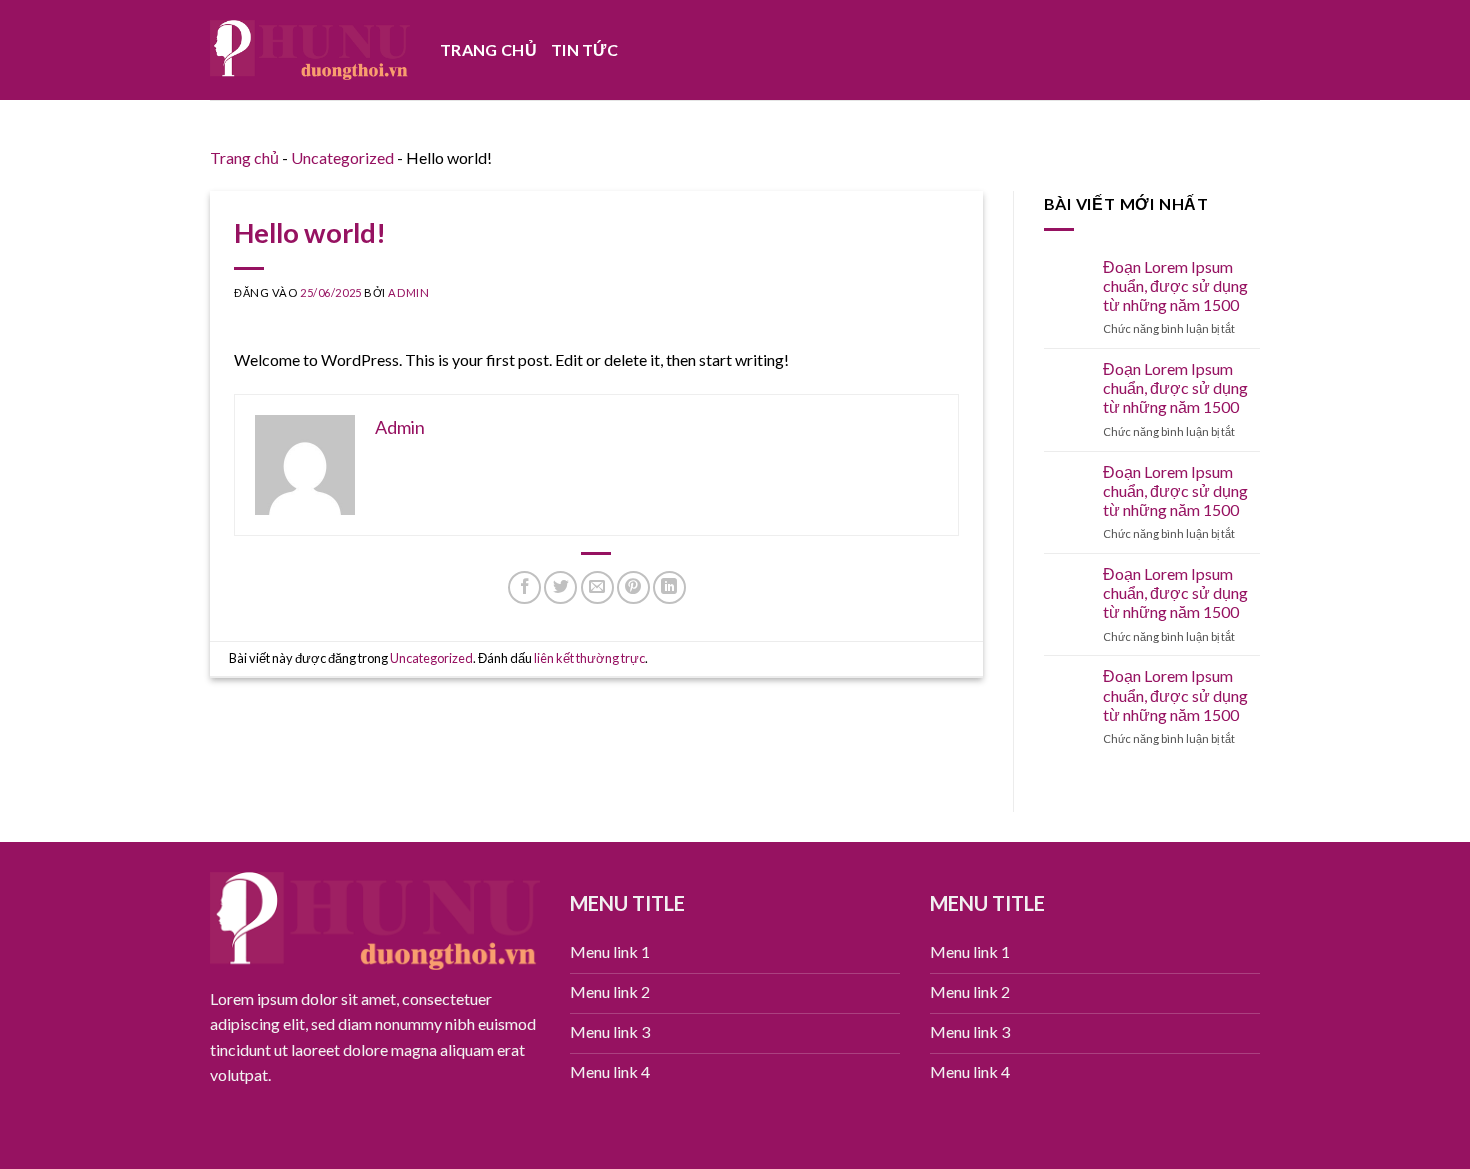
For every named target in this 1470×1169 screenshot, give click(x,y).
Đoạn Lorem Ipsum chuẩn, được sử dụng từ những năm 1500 (1175, 285)
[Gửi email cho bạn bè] (597, 587)
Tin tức (584, 49)
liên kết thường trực (589, 658)
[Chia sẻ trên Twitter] (560, 587)
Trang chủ (488, 49)
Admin (408, 292)
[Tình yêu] (310, 49)
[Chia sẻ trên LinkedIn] (669, 587)
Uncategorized (342, 157)
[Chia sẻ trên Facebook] (524, 587)
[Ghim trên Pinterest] (633, 587)
